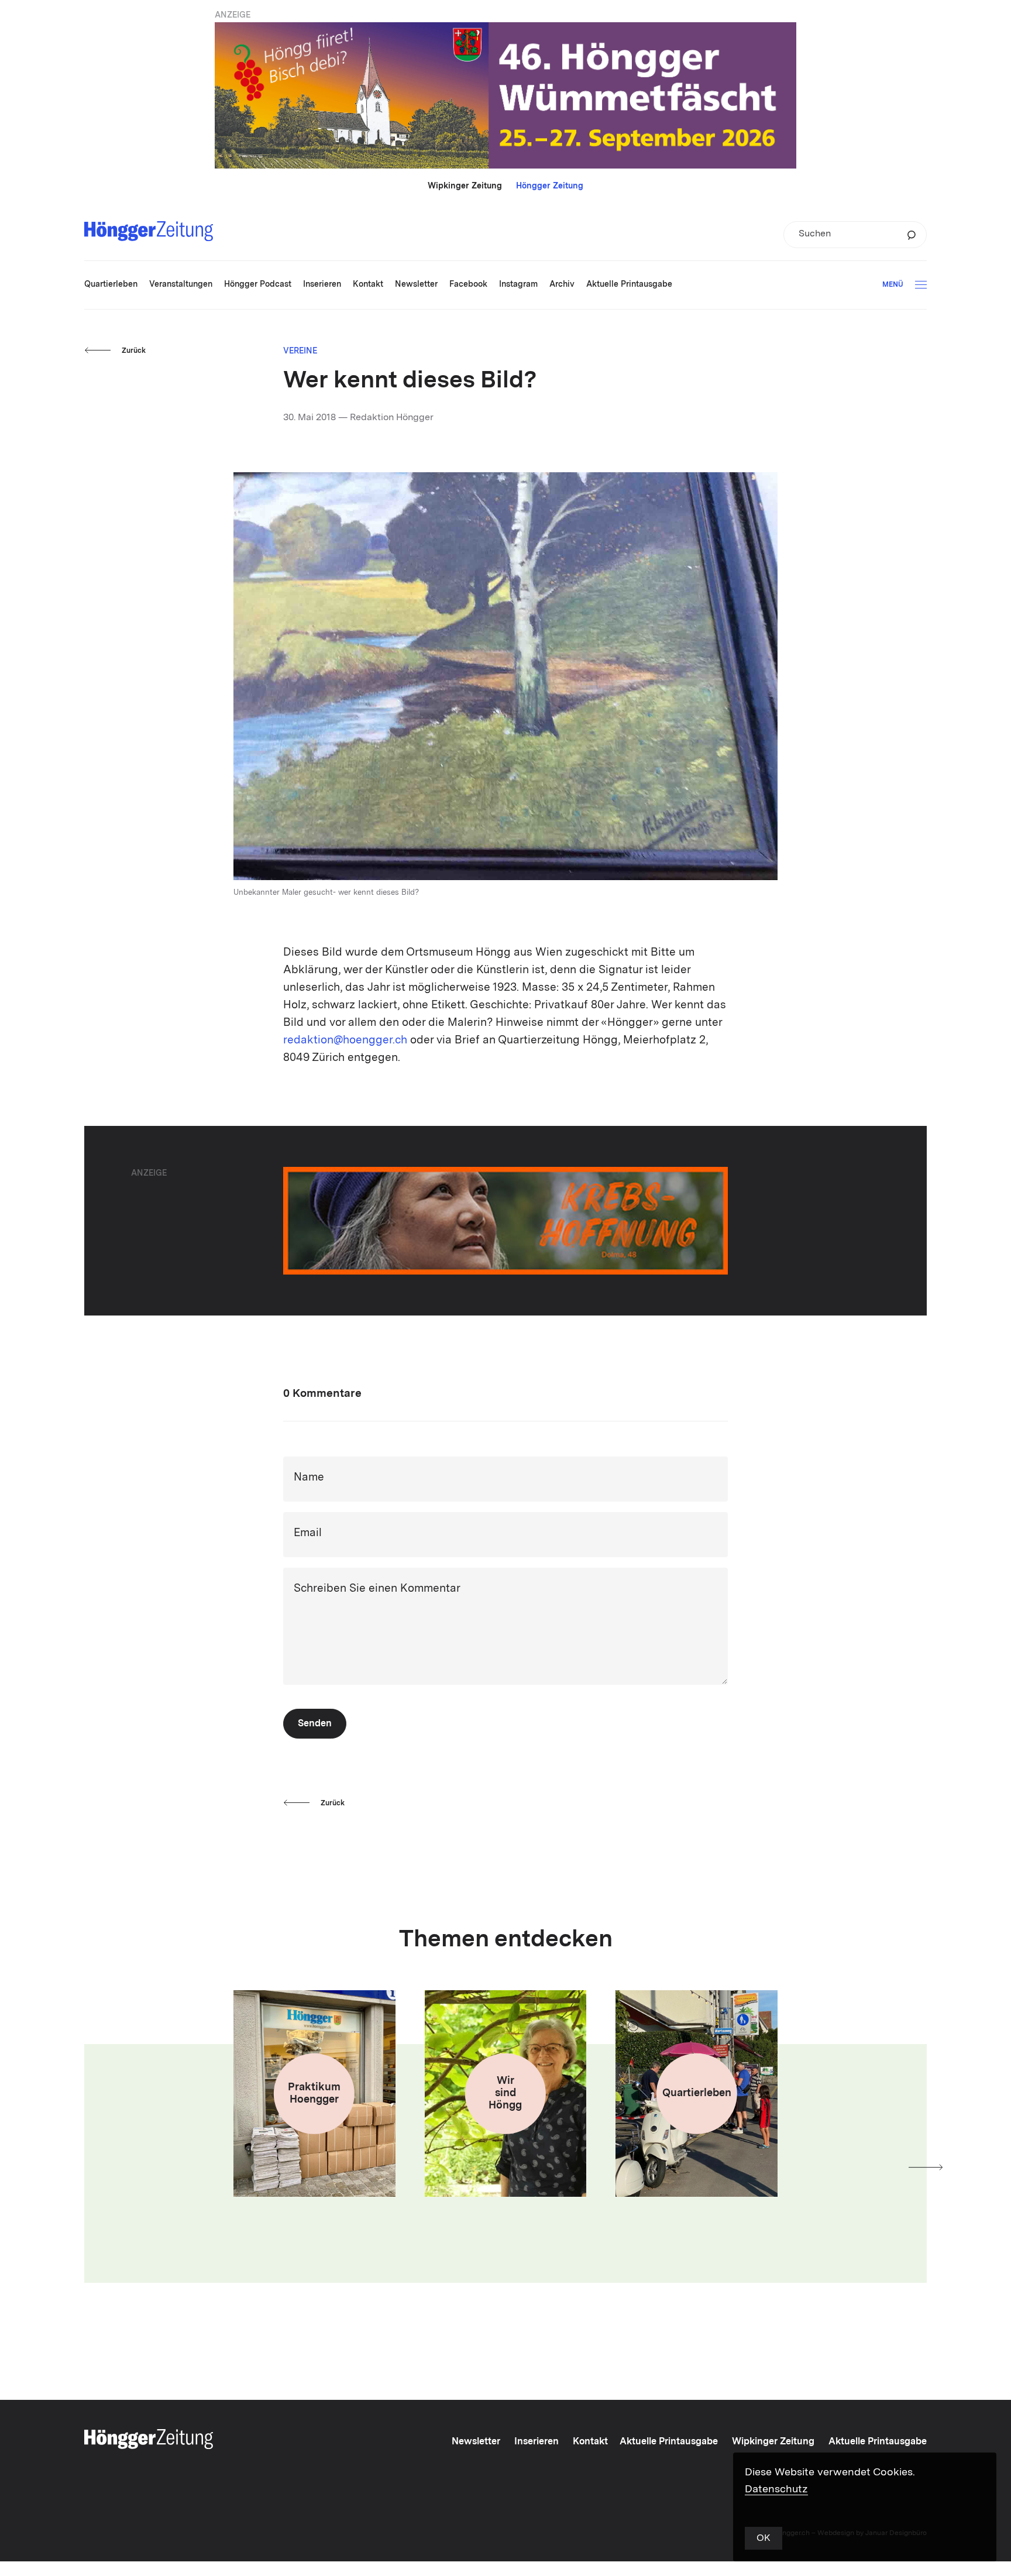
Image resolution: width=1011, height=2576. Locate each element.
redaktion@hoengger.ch (345, 1041)
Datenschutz (776, 2489)
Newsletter (476, 2442)
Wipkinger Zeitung (465, 186)
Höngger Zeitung (550, 186)
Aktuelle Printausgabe (669, 2442)
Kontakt (590, 2442)
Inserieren (537, 2442)
